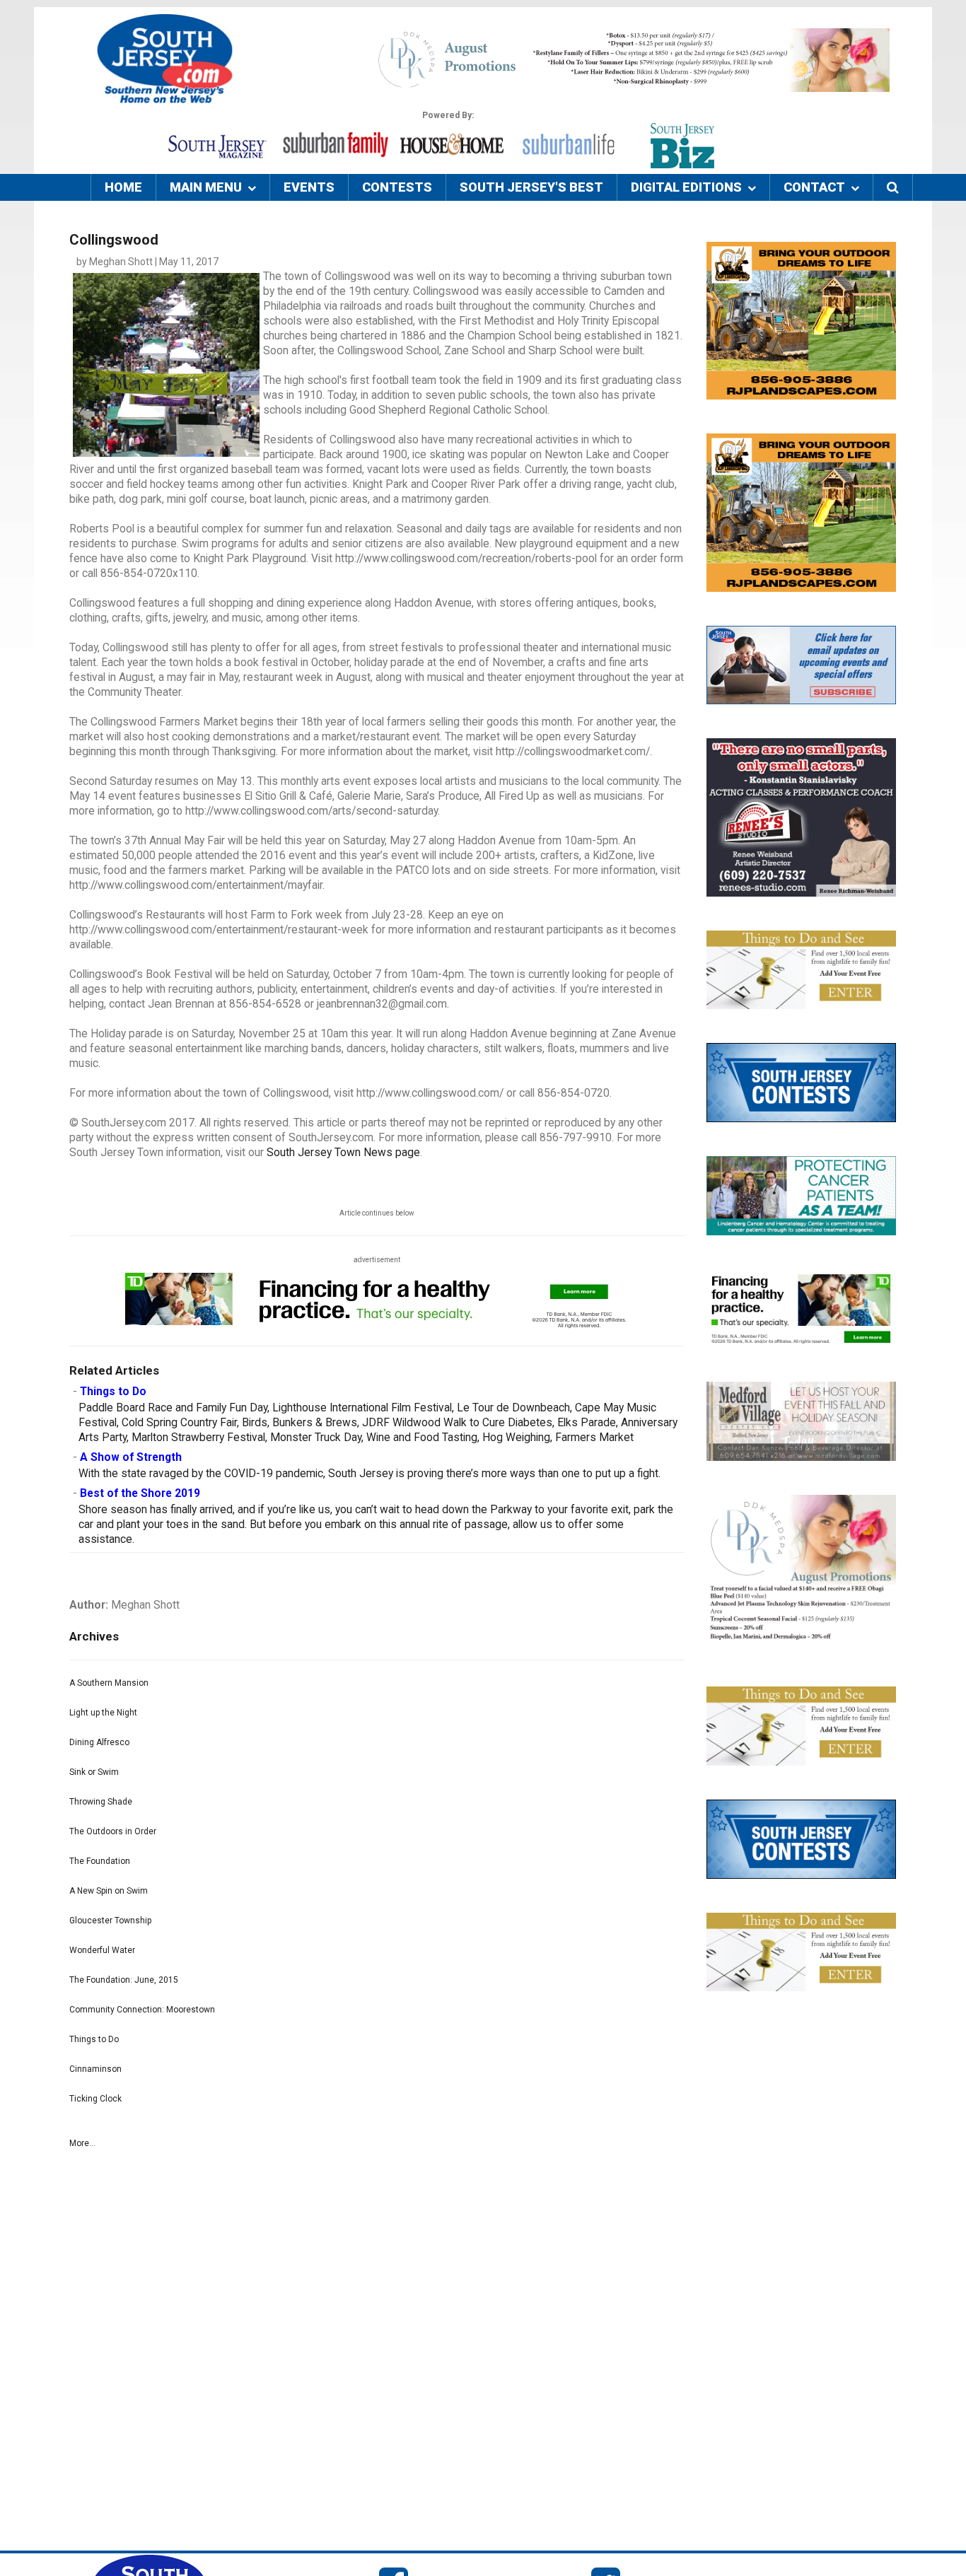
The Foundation (100, 1861)
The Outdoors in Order (113, 1831)
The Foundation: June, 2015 (124, 1980)
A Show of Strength (131, 1457)
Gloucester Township (110, 1921)
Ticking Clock (95, 2099)
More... (82, 2143)
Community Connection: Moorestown (142, 2010)
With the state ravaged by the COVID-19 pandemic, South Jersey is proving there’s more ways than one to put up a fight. (369, 1474)
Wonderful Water (102, 1950)
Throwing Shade (101, 1802)
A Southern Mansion (109, 1683)
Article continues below (377, 1213)
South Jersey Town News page (343, 1153)
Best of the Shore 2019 (140, 1493)
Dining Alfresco (99, 1742)
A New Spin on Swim (109, 1891)
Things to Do (113, 1392)
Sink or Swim (94, 1772)
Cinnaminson (95, 2069)
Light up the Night (103, 1713)
